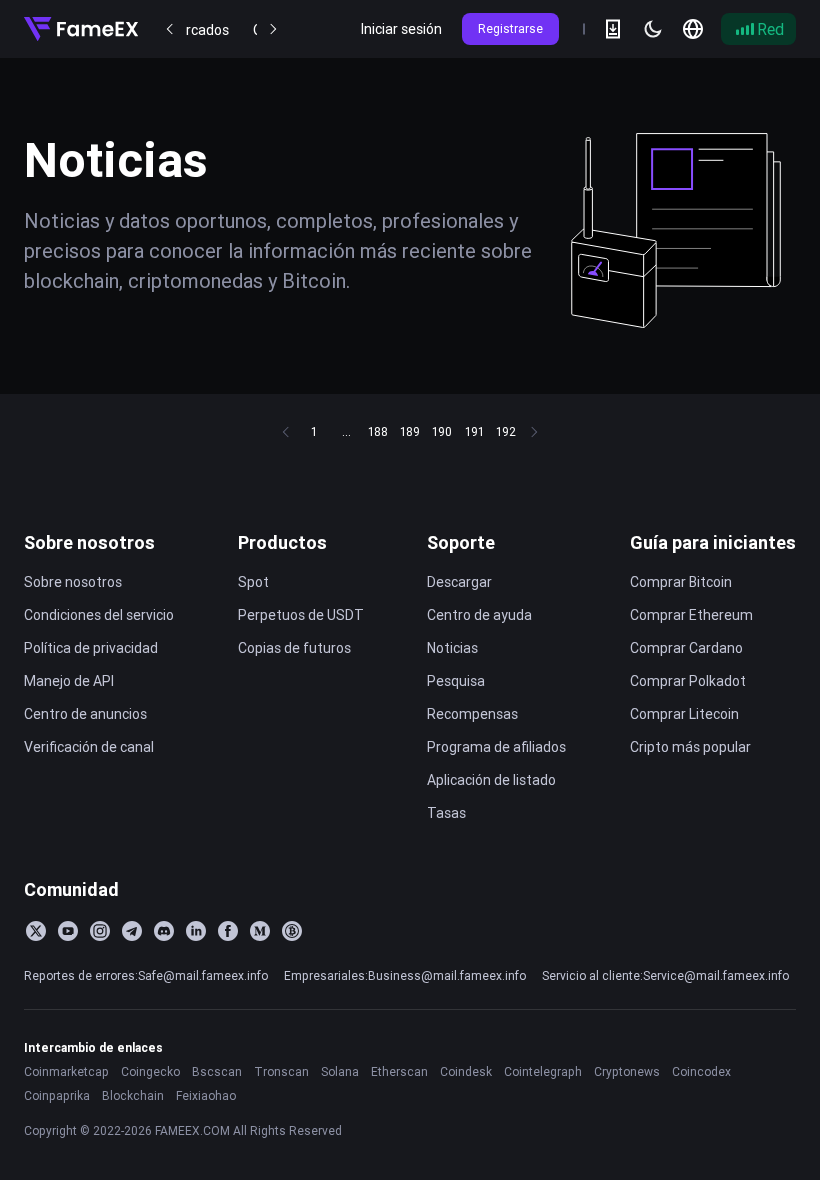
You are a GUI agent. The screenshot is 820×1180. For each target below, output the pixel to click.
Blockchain (133, 1095)
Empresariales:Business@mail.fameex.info (405, 975)
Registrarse (510, 28)
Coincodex (701, 1071)
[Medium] (260, 931)
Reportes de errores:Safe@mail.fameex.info (146, 975)
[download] (613, 29)
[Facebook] (228, 931)
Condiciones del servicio (99, 615)
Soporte (461, 542)
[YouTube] (68, 931)
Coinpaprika (57, 1095)
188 (378, 431)
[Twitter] (36, 931)
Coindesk (466, 1071)
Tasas (446, 813)
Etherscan (399, 1071)
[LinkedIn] (196, 931)
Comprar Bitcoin (681, 582)
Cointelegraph (543, 1071)
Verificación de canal (89, 747)
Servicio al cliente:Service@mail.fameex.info (665, 975)
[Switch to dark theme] (653, 29)
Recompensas (472, 714)
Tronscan (281, 1071)
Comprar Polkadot (688, 681)
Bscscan (217, 1071)
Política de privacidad (91, 648)
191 (474, 431)
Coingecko (150, 1071)
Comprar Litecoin (684, 714)
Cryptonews (627, 1071)
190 (442, 431)
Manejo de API (69, 681)
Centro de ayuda (479, 615)
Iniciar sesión (401, 29)
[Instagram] (100, 931)
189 (410, 431)
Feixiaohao (206, 1095)
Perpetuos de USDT (301, 615)
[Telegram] (132, 931)
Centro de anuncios (85, 714)
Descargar (459, 582)
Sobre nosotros (89, 542)
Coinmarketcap (66, 1071)
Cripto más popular (690, 747)
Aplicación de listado (491, 780)
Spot (253, 582)
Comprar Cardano (686, 648)
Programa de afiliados (496, 747)
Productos (282, 542)
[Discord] (164, 931)
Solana (340, 1071)
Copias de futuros (294, 648)
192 (506, 431)
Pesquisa (456, 681)
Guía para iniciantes (713, 542)
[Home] (81, 29)
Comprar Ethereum (691, 615)
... (346, 431)
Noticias (452, 648)
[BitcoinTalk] (292, 931)
